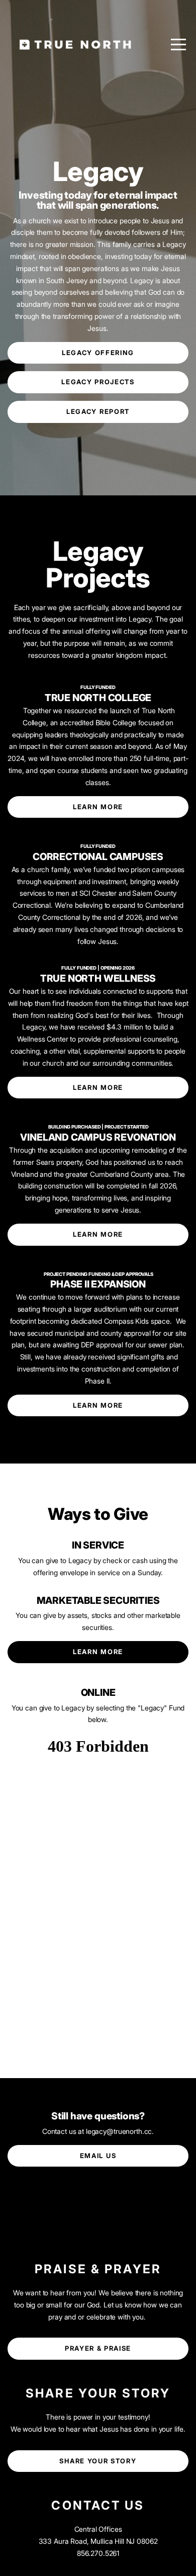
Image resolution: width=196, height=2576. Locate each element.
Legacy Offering (98, 353)
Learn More (98, 807)
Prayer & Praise (98, 2348)
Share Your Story (98, 2461)
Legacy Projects (98, 382)
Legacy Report (98, 411)
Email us (98, 2156)
